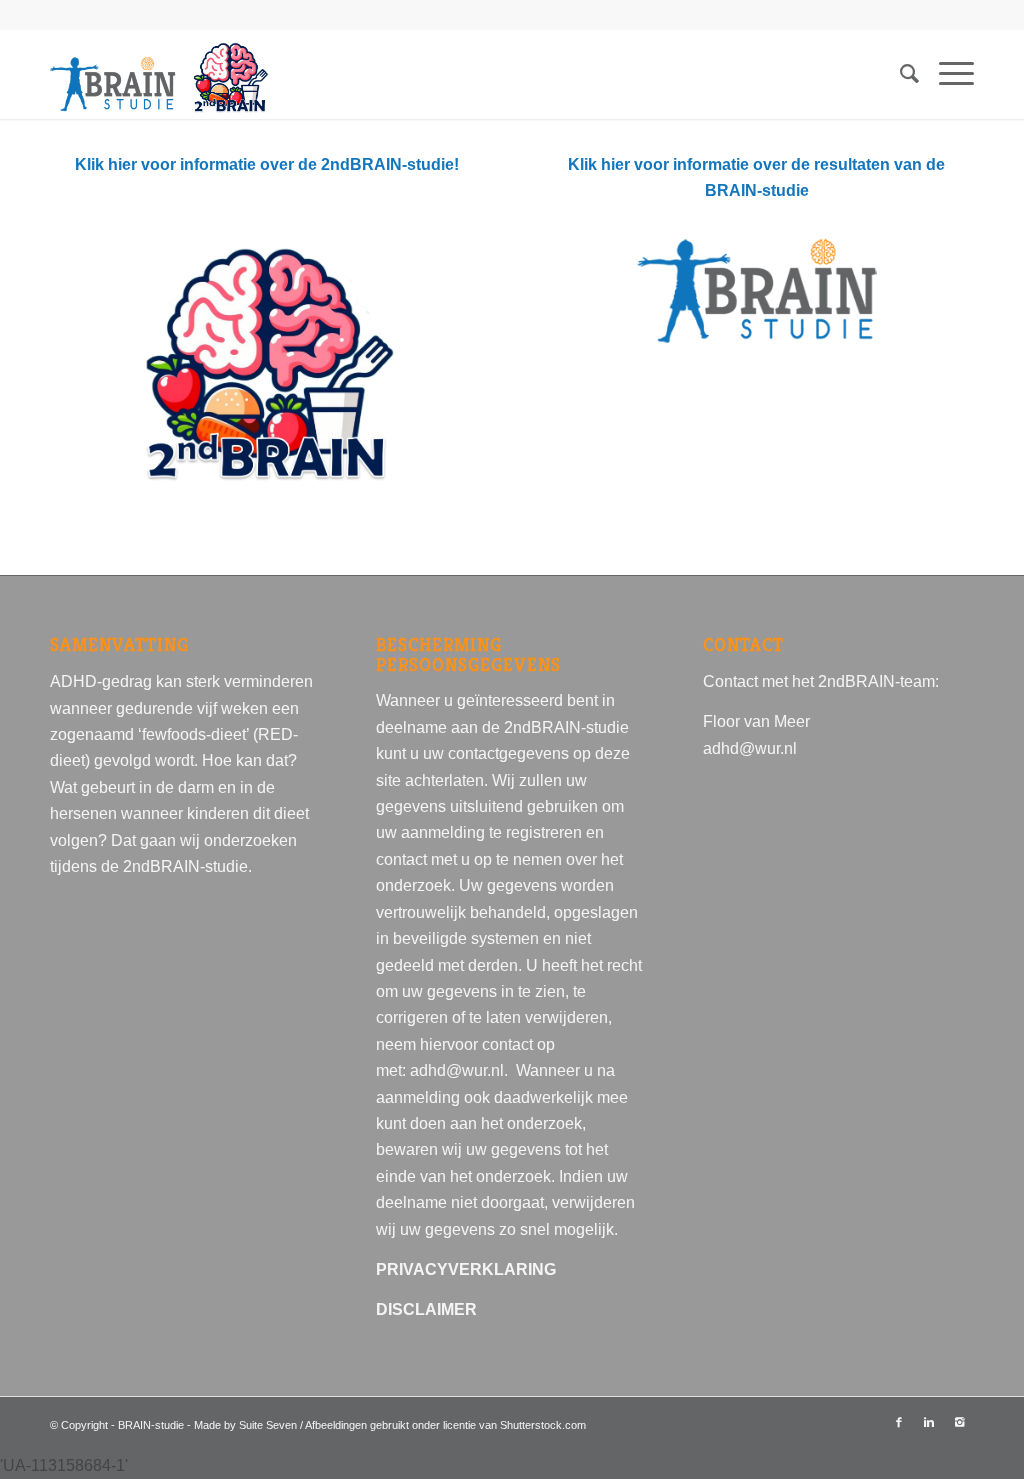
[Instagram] (959, 1422)
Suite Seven (269, 1425)
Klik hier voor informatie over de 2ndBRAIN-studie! (267, 164)
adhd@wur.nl (457, 1070)
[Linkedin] (929, 1422)
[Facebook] (899, 1422)
